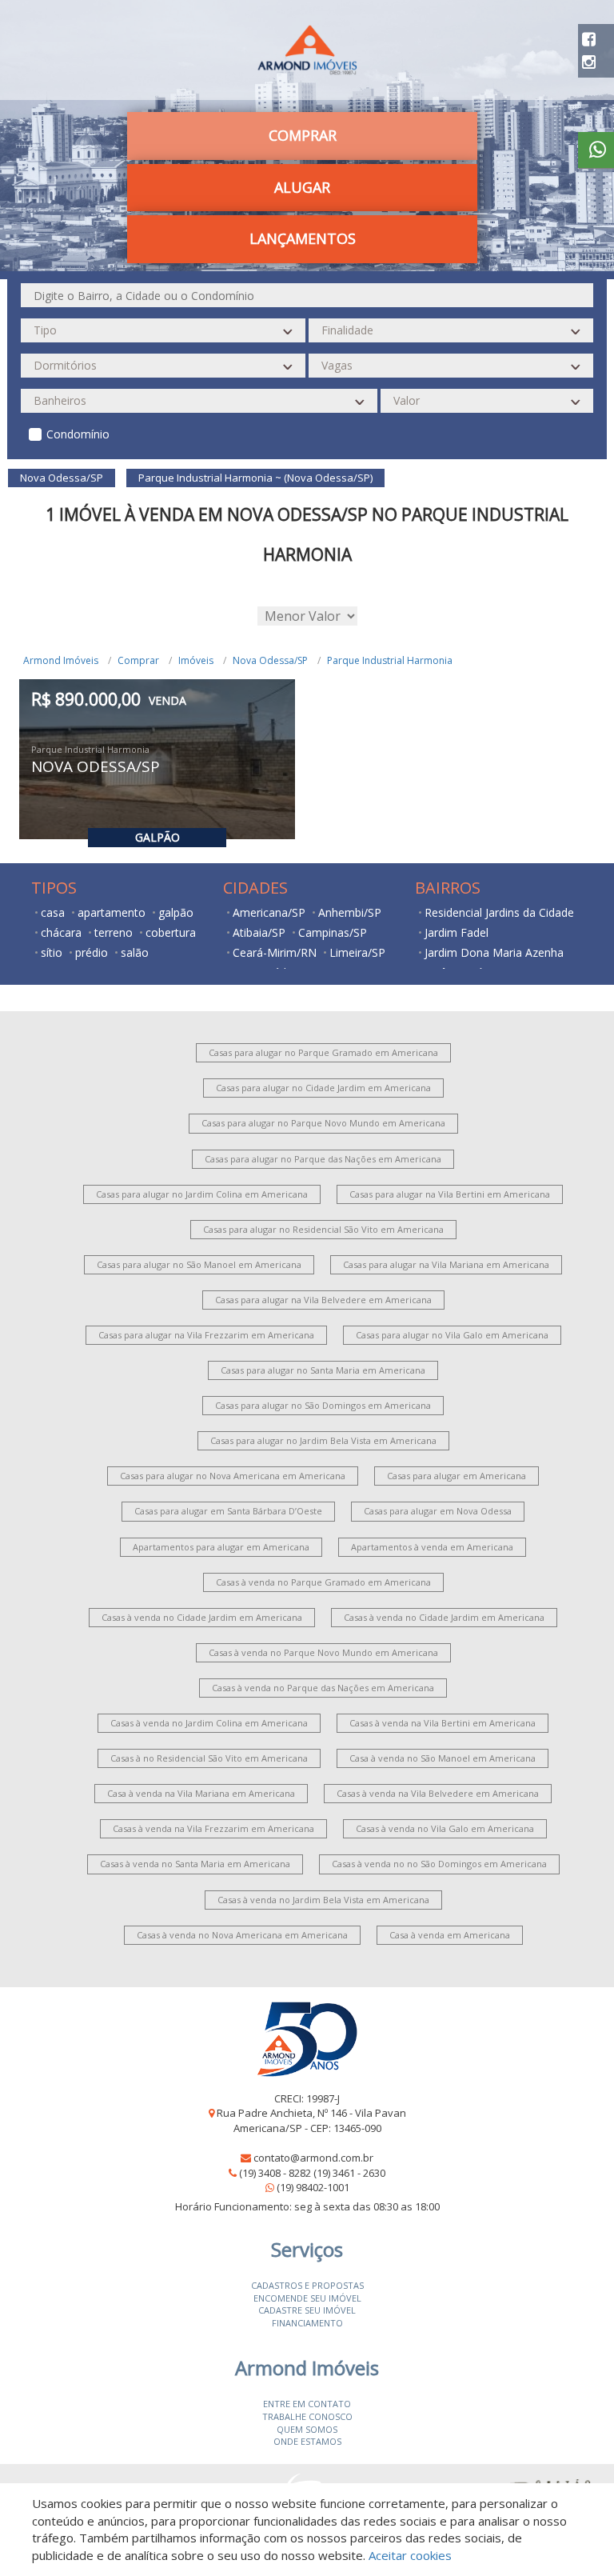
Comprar (138, 660)
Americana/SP (269, 912)
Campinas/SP (333, 932)
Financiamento (307, 2323)
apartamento (112, 912)
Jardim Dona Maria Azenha (494, 952)
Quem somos (307, 2429)
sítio (52, 952)
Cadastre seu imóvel (307, 2310)
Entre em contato (307, 2404)
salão (135, 952)
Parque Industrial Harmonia (390, 660)
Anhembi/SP (350, 912)
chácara (61, 932)
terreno (114, 932)
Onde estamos (307, 2441)
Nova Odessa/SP (270, 660)
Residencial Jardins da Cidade (499, 912)
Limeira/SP (357, 952)
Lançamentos (303, 238)
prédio (92, 952)
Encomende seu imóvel (307, 2298)
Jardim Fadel (457, 932)
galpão (176, 912)
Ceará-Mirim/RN (275, 952)
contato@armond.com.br (313, 2158)
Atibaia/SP (259, 932)
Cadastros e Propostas (307, 2285)
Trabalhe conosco (307, 2416)
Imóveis (196, 660)
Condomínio (78, 434)
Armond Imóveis (61, 660)
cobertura (171, 932)
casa (53, 912)
